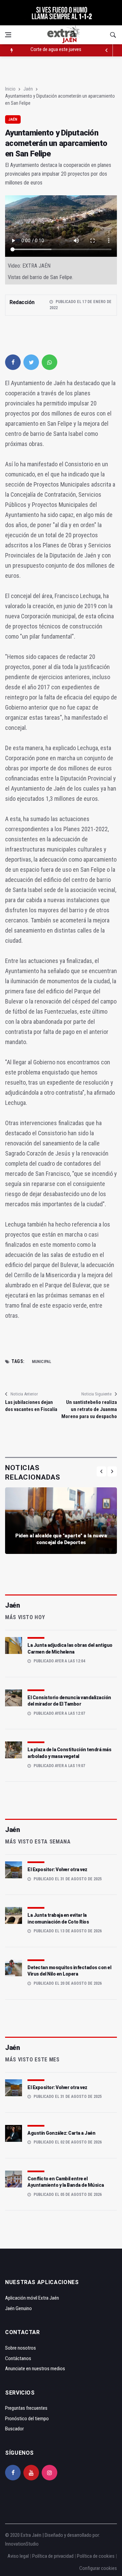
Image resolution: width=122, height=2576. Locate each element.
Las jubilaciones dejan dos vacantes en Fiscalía (31, 1406)
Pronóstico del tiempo (27, 2419)
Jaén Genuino (18, 2308)
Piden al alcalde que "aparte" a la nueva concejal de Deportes (61, 1539)
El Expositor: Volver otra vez (57, 1869)
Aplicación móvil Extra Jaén (32, 2298)
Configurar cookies (98, 2568)
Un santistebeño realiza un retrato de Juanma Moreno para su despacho (89, 1409)
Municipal (42, 1362)
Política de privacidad (53, 2556)
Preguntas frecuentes (26, 2408)
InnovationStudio (22, 2544)
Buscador (14, 2429)
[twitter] (31, 362)
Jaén (28, 89)
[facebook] (13, 362)
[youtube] (31, 2473)
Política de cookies (96, 2556)
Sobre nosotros (21, 2348)
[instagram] (49, 2473)
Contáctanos (18, 2358)
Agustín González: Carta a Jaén (61, 2133)
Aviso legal (18, 2556)
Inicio (10, 89)
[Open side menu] (8, 35)
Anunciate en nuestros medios (35, 2369)
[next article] (107, 50)
